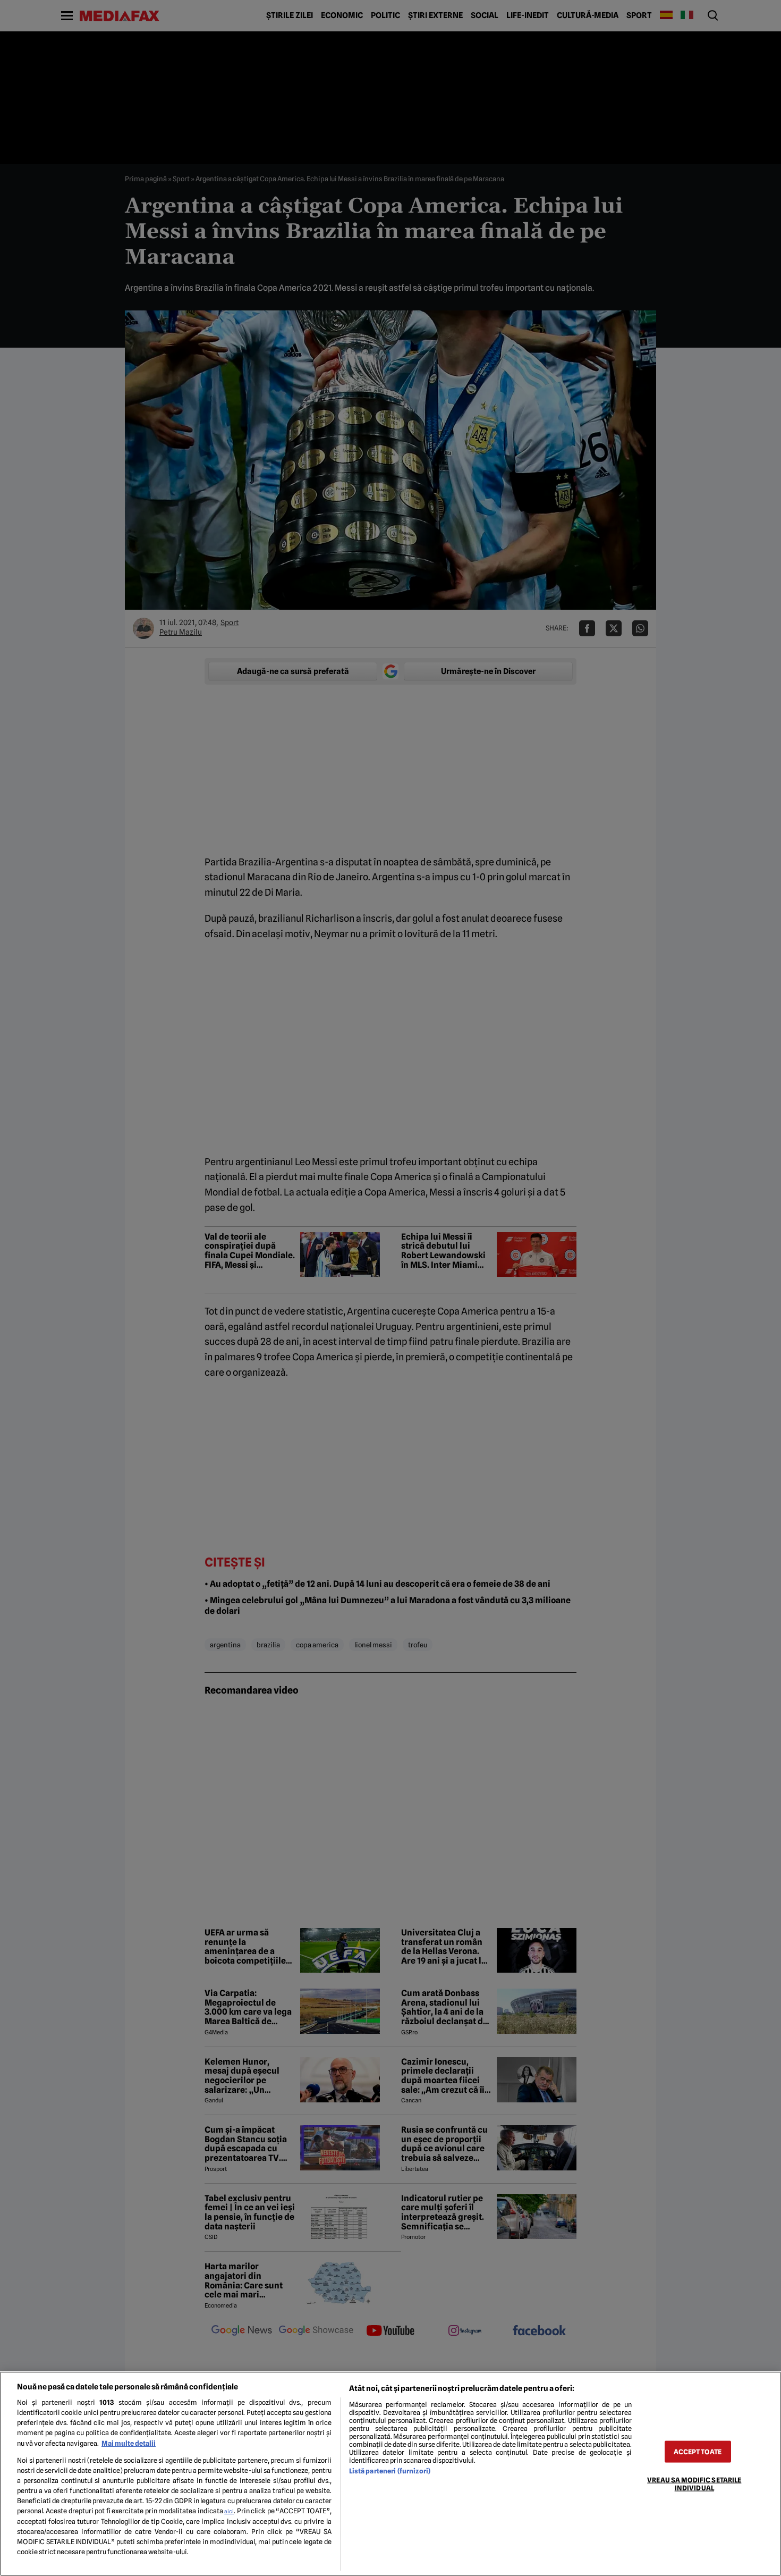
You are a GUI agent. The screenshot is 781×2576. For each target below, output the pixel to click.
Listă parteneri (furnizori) (390, 2471)
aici (229, 2511)
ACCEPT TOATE (698, 2451)
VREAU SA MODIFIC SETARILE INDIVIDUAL (694, 2484)
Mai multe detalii (129, 2443)
